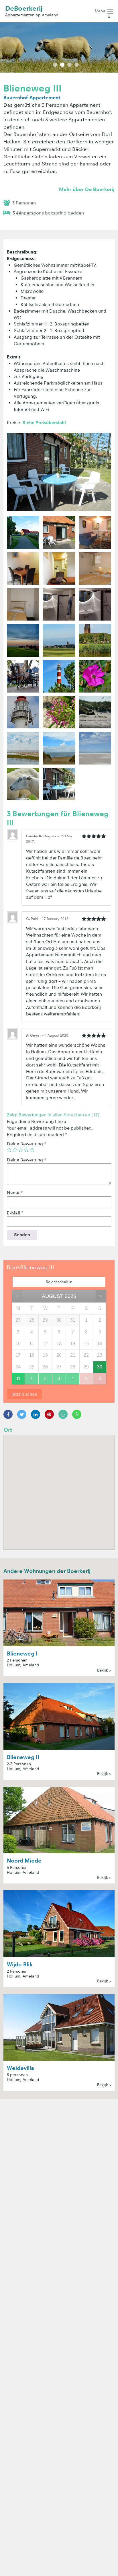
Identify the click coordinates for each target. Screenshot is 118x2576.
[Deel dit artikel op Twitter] (22, 1414)
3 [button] (69, 65)
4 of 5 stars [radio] (26, 1150)
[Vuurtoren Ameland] (59, 676)
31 (18, 1379)
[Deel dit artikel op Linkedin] (36, 1414)
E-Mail (15, 1213)
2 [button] (62, 65)
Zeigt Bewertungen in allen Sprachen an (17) (53, 1115)
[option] (59, 47)
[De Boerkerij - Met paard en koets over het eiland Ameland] (23, 676)
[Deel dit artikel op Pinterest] (49, 1414)
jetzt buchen (24, 1394)
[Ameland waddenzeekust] (23, 748)
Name (15, 1193)
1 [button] (55, 65)
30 (100, 1367)
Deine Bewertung (27, 1144)
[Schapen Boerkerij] (23, 784)
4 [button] (77, 65)
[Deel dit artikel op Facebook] (8, 1414)
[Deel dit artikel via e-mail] (63, 1414)
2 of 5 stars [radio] (15, 1150)
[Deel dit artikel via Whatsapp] (77, 1414)
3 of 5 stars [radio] (21, 1150)
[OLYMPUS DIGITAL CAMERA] (95, 532)
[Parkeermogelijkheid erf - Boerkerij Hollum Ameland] (23, 532)
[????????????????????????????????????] (23, 640)
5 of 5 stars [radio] (32, 1150)
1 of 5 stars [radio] (9, 1150)
